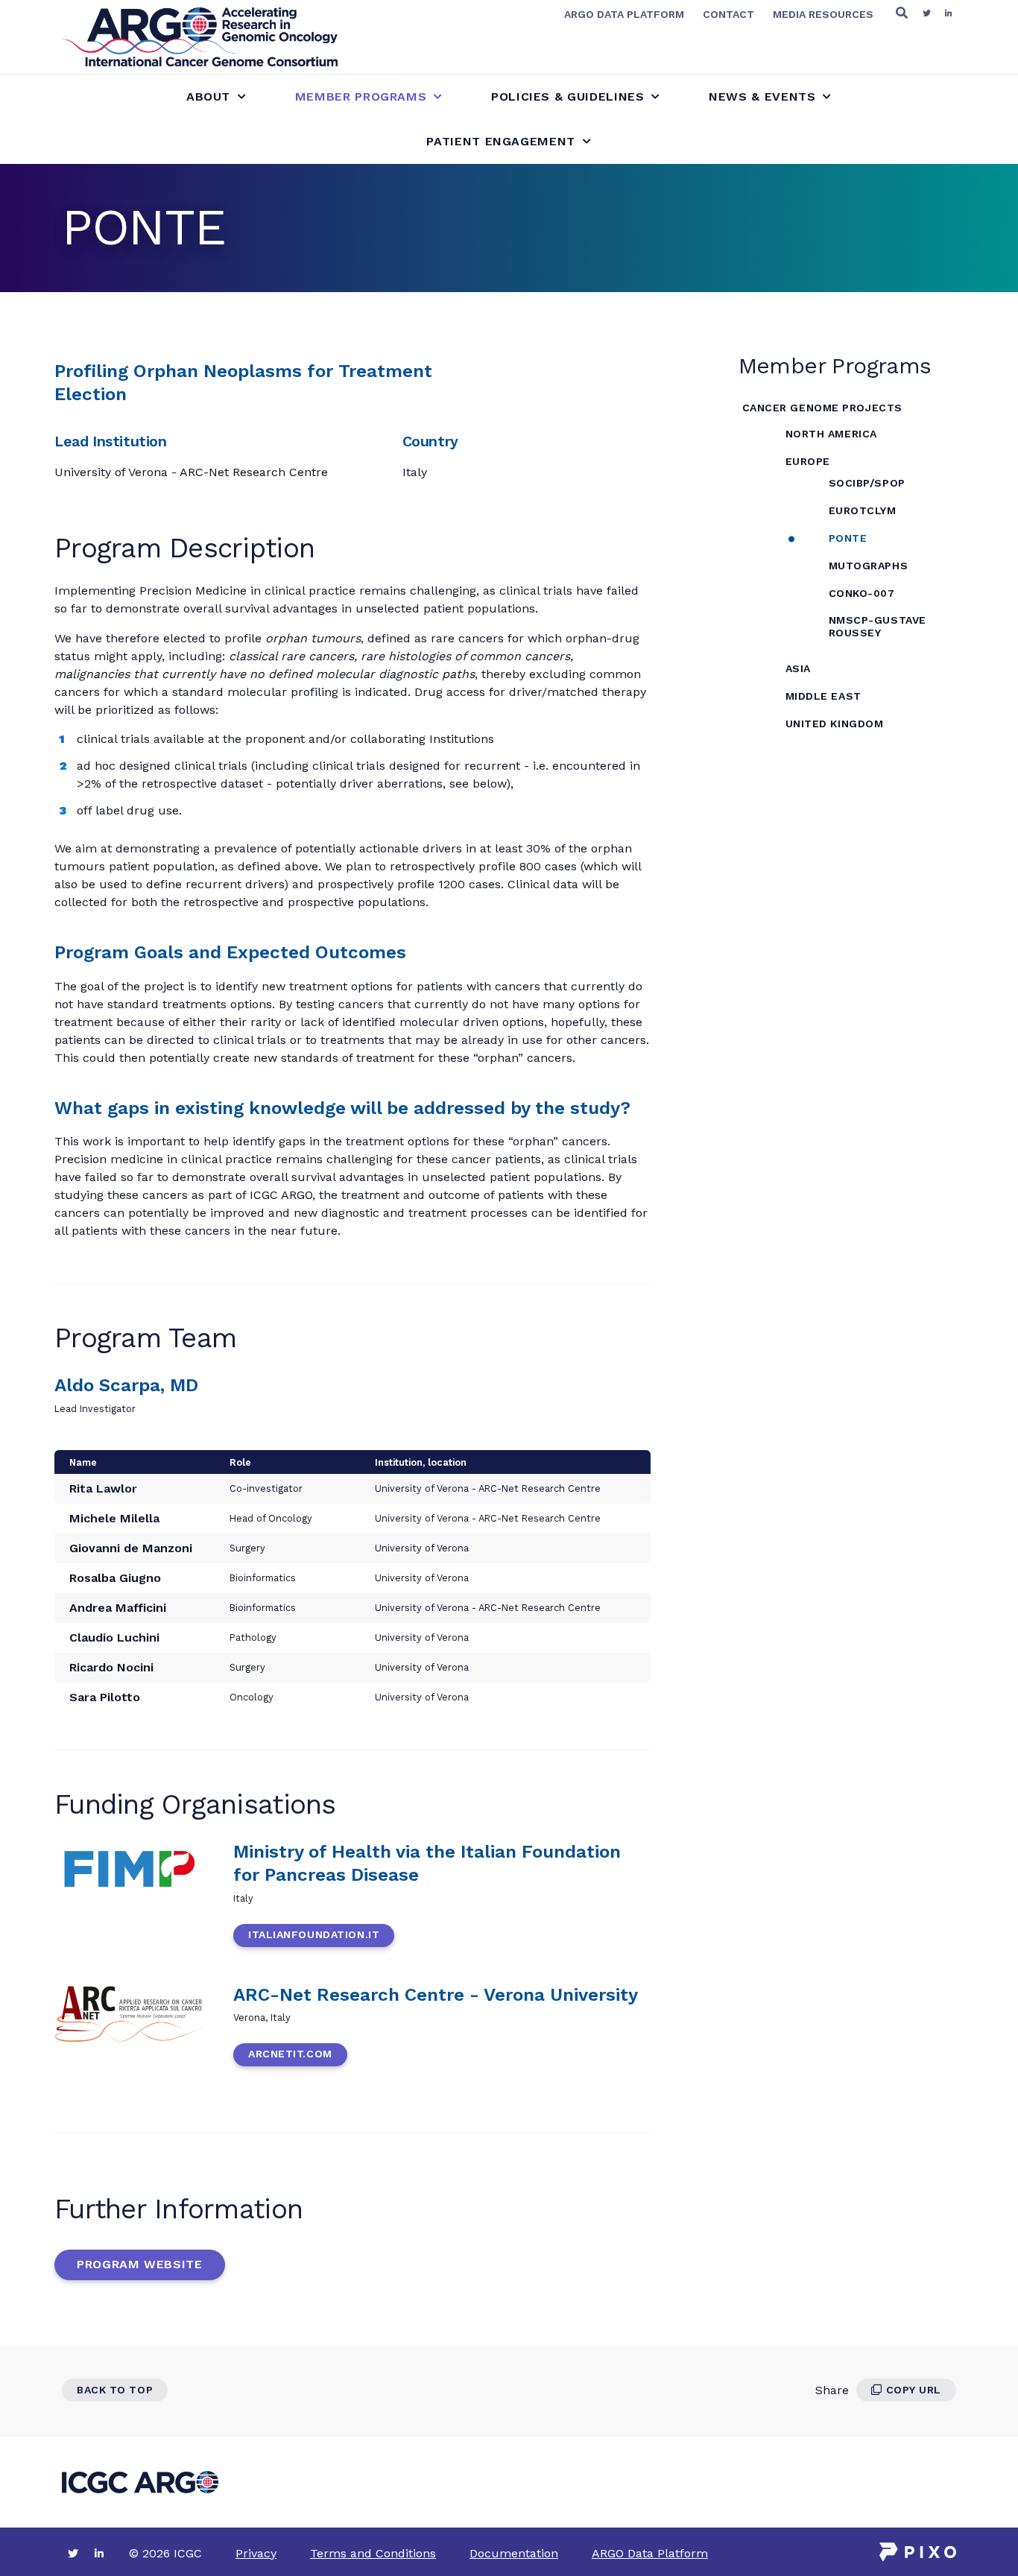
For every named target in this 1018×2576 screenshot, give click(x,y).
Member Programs (361, 96)
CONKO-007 (862, 593)
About (208, 96)
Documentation (514, 2553)
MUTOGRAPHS (869, 566)
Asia (798, 668)
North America (831, 434)
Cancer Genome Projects (822, 408)
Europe (808, 461)
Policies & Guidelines (568, 96)
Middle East (823, 696)
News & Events (762, 96)
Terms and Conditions (373, 2553)
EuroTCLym (863, 510)
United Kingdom (835, 724)
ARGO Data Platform (624, 14)
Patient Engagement (501, 141)
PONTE (848, 538)
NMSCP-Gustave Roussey (878, 626)
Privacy (256, 2553)
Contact (728, 14)
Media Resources (823, 14)
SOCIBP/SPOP (867, 483)
